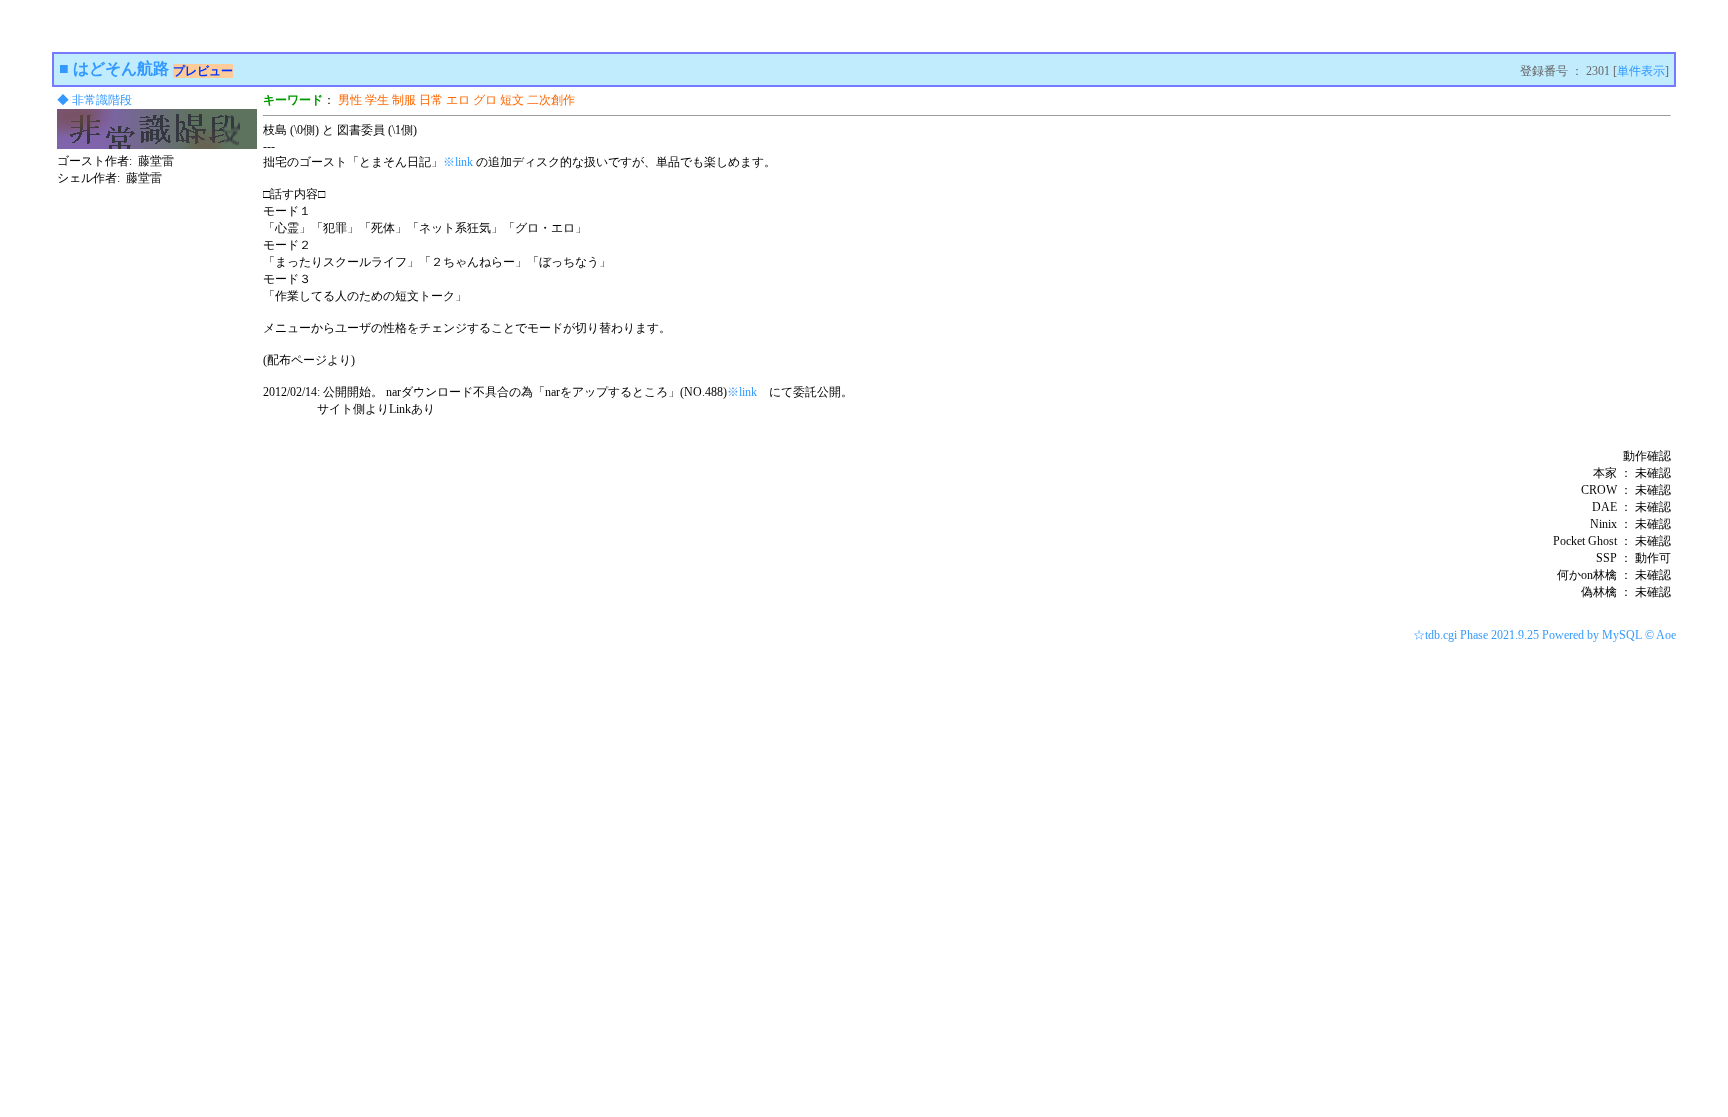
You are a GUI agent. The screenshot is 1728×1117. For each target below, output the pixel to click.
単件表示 (1641, 71)
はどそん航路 (121, 68)
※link (458, 162)
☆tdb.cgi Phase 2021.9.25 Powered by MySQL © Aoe (1544, 635)
